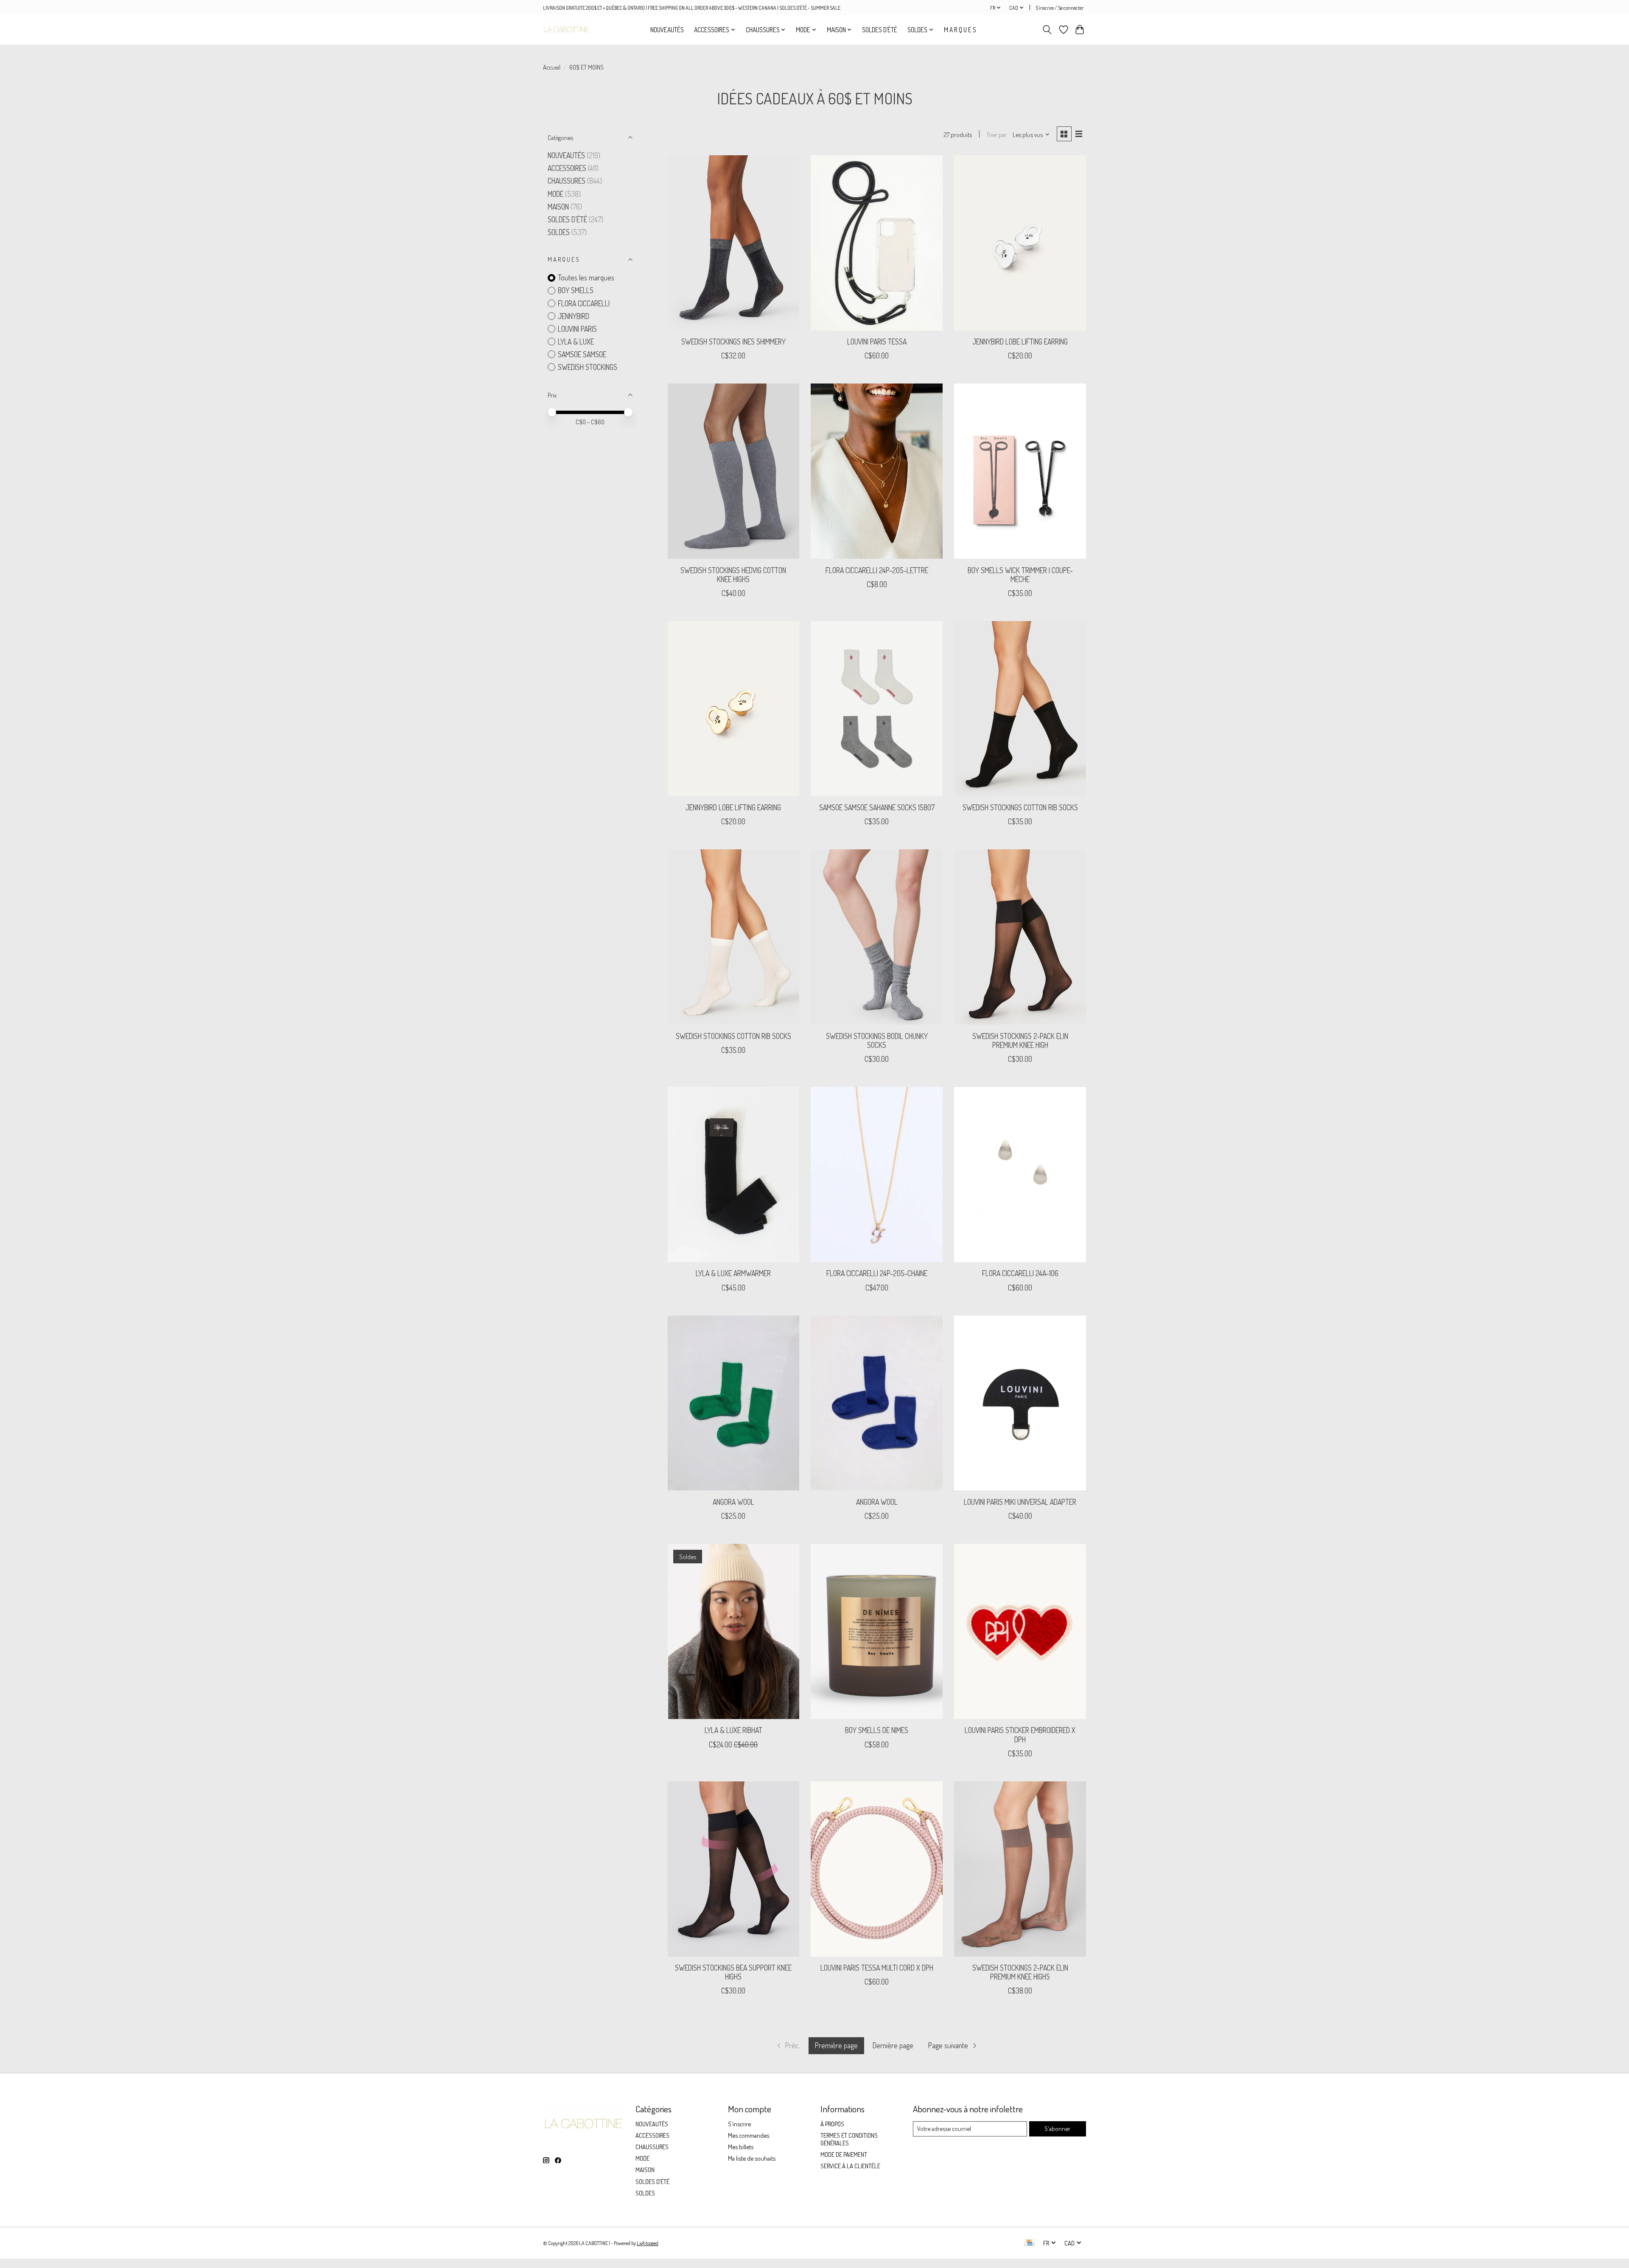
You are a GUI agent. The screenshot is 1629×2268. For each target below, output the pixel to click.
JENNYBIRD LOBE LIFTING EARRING (1020, 342)
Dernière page (893, 2045)
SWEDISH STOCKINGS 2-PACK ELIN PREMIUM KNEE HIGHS (1020, 1972)
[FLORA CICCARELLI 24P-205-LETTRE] (876, 471)
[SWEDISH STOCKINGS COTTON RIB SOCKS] (1020, 709)
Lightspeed (648, 2243)
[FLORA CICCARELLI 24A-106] (1020, 1175)
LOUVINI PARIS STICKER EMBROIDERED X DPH (1020, 1735)
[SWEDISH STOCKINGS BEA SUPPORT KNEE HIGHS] (733, 1869)
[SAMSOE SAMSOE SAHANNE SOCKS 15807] (876, 709)
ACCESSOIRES (567, 168)
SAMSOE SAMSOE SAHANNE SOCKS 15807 (877, 807)
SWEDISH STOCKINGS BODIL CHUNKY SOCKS (877, 1040)
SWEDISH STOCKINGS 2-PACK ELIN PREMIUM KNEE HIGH (1020, 1040)
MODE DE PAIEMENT (844, 2154)
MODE (556, 194)
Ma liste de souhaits (752, 2158)
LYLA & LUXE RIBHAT (733, 1730)
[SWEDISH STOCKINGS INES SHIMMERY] (733, 243)
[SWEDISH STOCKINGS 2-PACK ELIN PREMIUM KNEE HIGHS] (1020, 1869)
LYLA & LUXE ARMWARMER (733, 1273)
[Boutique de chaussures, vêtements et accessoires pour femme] (566, 29)
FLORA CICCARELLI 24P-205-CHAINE (877, 1273)
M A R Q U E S (960, 30)
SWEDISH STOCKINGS (588, 367)
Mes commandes (749, 2135)
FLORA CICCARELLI (584, 303)
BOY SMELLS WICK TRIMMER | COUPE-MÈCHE (1020, 575)
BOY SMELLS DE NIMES (877, 1730)
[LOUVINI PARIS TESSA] (876, 243)
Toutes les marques (586, 277)
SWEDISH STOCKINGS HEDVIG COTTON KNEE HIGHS (733, 575)
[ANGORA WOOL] (733, 1403)
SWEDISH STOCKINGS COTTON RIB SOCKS (1020, 807)
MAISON (559, 207)
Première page (836, 2045)
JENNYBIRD (574, 316)
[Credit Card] (1029, 2243)
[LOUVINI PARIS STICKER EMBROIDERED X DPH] (1020, 1631)
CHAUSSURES (567, 181)
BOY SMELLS (576, 290)
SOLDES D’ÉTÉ (880, 30)
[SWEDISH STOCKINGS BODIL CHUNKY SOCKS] (876, 937)
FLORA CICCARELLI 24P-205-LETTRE (877, 570)
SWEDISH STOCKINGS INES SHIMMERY (733, 342)
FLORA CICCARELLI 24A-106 (1020, 1273)
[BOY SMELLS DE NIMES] (876, 1631)
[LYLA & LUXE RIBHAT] (733, 1631)
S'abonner (1057, 2128)
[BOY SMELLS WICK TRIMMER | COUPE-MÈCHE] (1020, 471)
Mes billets (741, 2147)
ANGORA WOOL (733, 1502)
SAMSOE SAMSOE (582, 354)
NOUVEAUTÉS (667, 30)
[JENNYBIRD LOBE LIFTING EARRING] (1020, 243)
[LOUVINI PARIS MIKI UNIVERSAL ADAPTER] (1020, 1403)
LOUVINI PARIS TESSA (877, 342)
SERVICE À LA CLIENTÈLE (850, 2166)
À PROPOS (832, 2124)
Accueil (552, 67)
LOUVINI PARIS (577, 329)
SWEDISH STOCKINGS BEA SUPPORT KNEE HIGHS (733, 1972)
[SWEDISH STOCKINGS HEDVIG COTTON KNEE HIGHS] (733, 471)
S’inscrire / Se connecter (1059, 8)
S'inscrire (739, 2124)
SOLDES (560, 232)
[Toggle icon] (1047, 30)
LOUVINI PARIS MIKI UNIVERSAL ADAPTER (1020, 1502)
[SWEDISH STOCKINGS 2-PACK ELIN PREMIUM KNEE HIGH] (1020, 937)
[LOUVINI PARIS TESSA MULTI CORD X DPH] (876, 1869)
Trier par (996, 134)
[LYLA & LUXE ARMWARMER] (733, 1175)
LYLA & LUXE (576, 342)
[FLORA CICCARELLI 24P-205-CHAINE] (876, 1175)
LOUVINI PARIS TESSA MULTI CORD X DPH (877, 1968)
